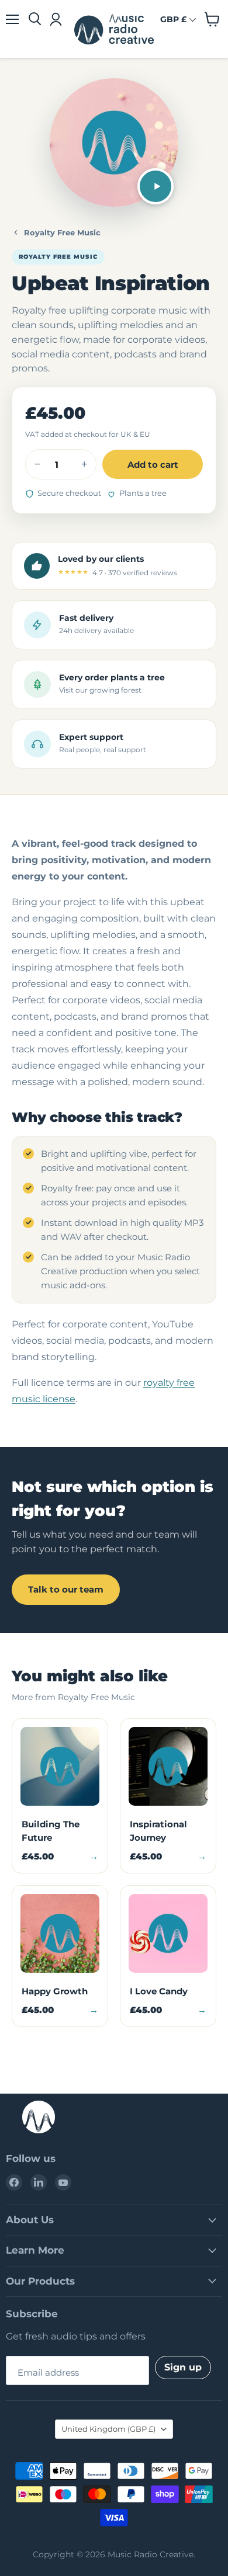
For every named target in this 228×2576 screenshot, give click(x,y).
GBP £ (173, 19)
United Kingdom (108, 2429)
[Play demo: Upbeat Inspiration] (156, 186)
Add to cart (153, 465)
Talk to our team (66, 1589)
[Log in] (55, 19)
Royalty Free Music (62, 232)
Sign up (183, 2367)
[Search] (35, 19)
